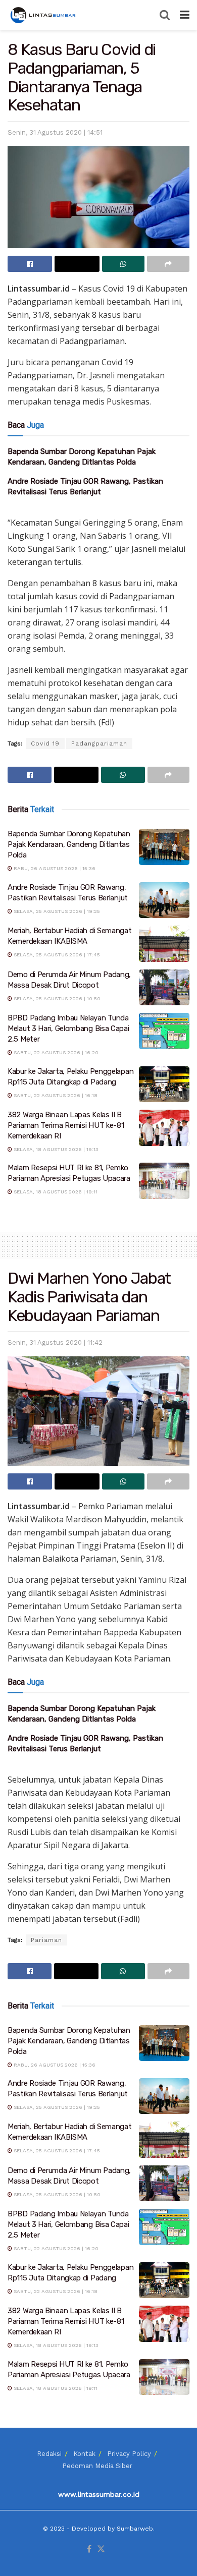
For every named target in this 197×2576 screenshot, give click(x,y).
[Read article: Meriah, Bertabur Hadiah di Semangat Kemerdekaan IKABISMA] (164, 944)
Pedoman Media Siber (97, 2466)
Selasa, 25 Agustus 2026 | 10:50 (56, 998)
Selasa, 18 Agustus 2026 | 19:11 (55, 1192)
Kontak (84, 2454)
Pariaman (46, 1940)
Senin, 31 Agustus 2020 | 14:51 (55, 132)
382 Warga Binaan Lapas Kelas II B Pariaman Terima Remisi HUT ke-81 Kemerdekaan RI (66, 1125)
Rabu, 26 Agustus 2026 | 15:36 (54, 868)
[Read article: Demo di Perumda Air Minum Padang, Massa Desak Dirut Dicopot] (164, 988)
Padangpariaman (99, 743)
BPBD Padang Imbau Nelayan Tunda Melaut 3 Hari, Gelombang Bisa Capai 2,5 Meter (68, 1028)
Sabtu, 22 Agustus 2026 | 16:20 (55, 1052)
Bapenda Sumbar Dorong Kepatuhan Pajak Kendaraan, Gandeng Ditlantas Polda (69, 844)
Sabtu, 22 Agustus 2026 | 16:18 (55, 1095)
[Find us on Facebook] (89, 2550)
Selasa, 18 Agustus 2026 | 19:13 (55, 1149)
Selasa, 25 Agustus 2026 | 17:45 (56, 955)
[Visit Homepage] (44, 15)
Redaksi (49, 2454)
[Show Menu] (185, 15)
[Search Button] (165, 15)
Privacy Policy (129, 2454)
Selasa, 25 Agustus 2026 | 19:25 (56, 911)
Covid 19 (45, 743)
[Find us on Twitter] (101, 2550)
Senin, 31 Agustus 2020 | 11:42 (55, 1342)
